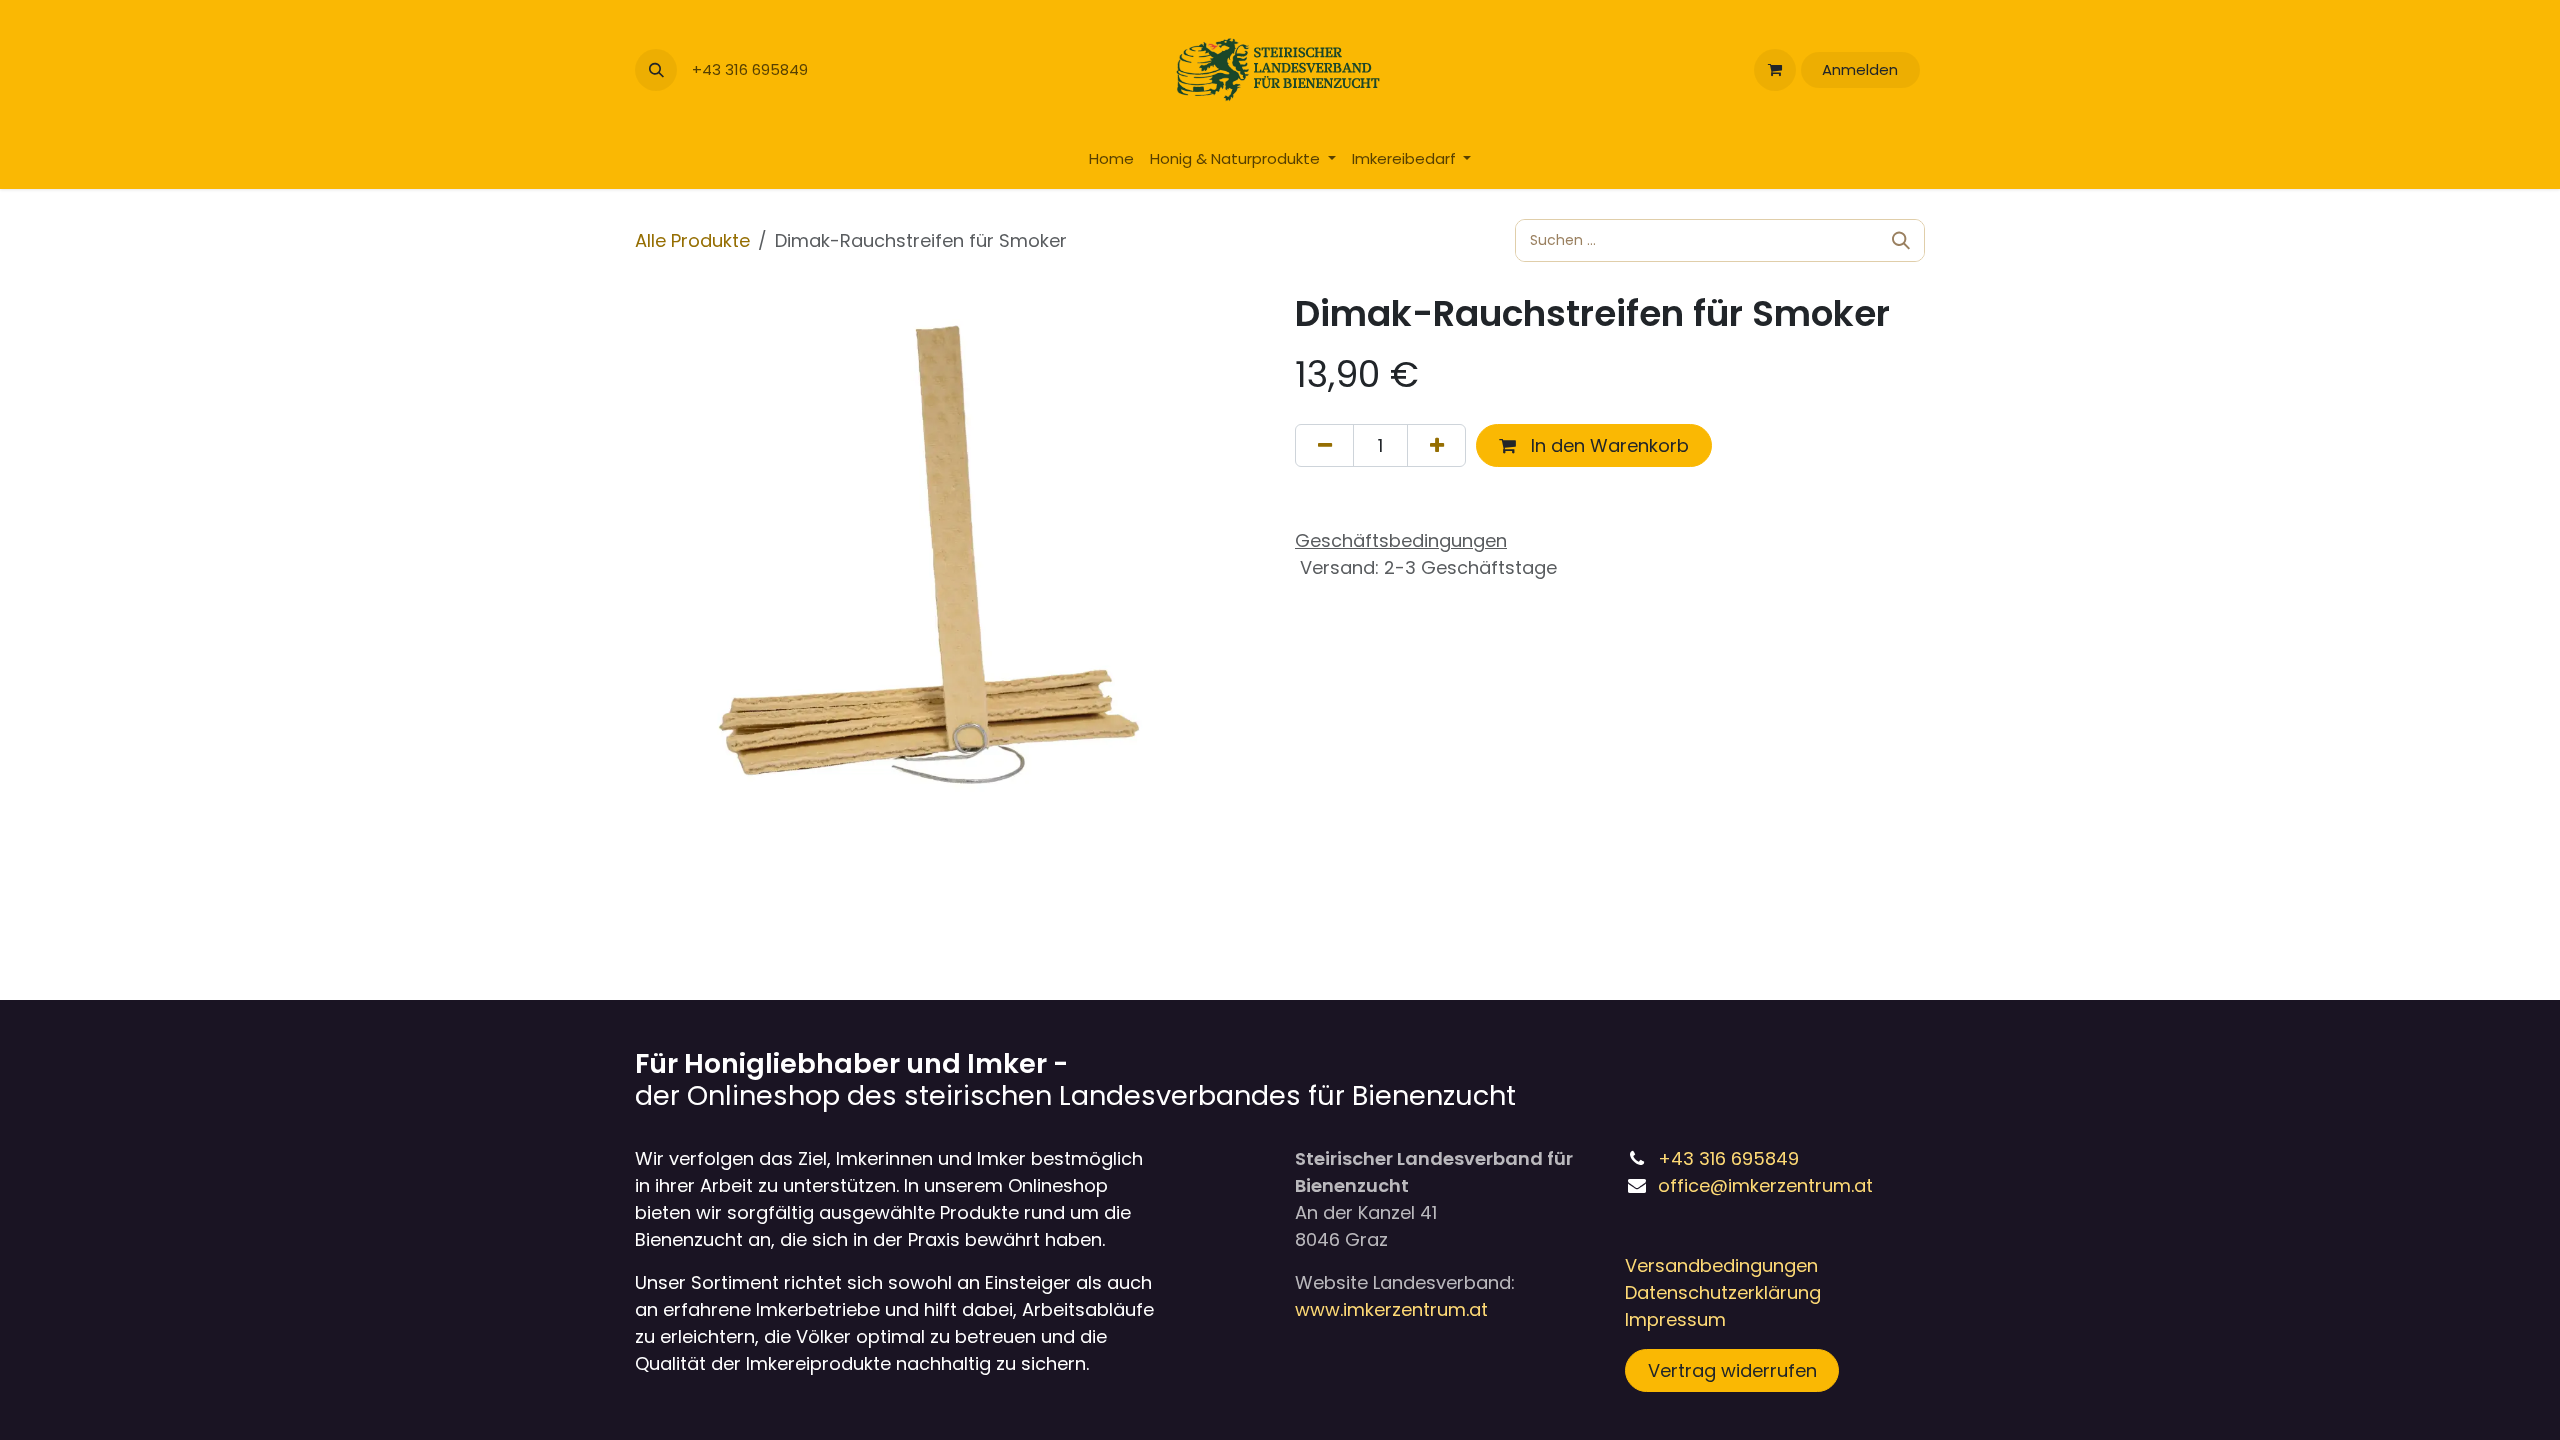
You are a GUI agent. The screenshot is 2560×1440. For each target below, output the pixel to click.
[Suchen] (1901, 240)
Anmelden (1860, 69)
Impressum (1675, 1319)
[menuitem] (1111, 159)
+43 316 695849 (752, 69)
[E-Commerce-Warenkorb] (1775, 70)
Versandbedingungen (1721, 1265)
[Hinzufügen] (1436, 445)
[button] (656, 70)
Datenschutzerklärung (1723, 1292)
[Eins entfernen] (1324, 445)
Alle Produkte (692, 240)
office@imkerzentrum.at (1765, 1185)
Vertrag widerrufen (1732, 1370)
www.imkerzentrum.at (1391, 1309)
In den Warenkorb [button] (1607, 445)
